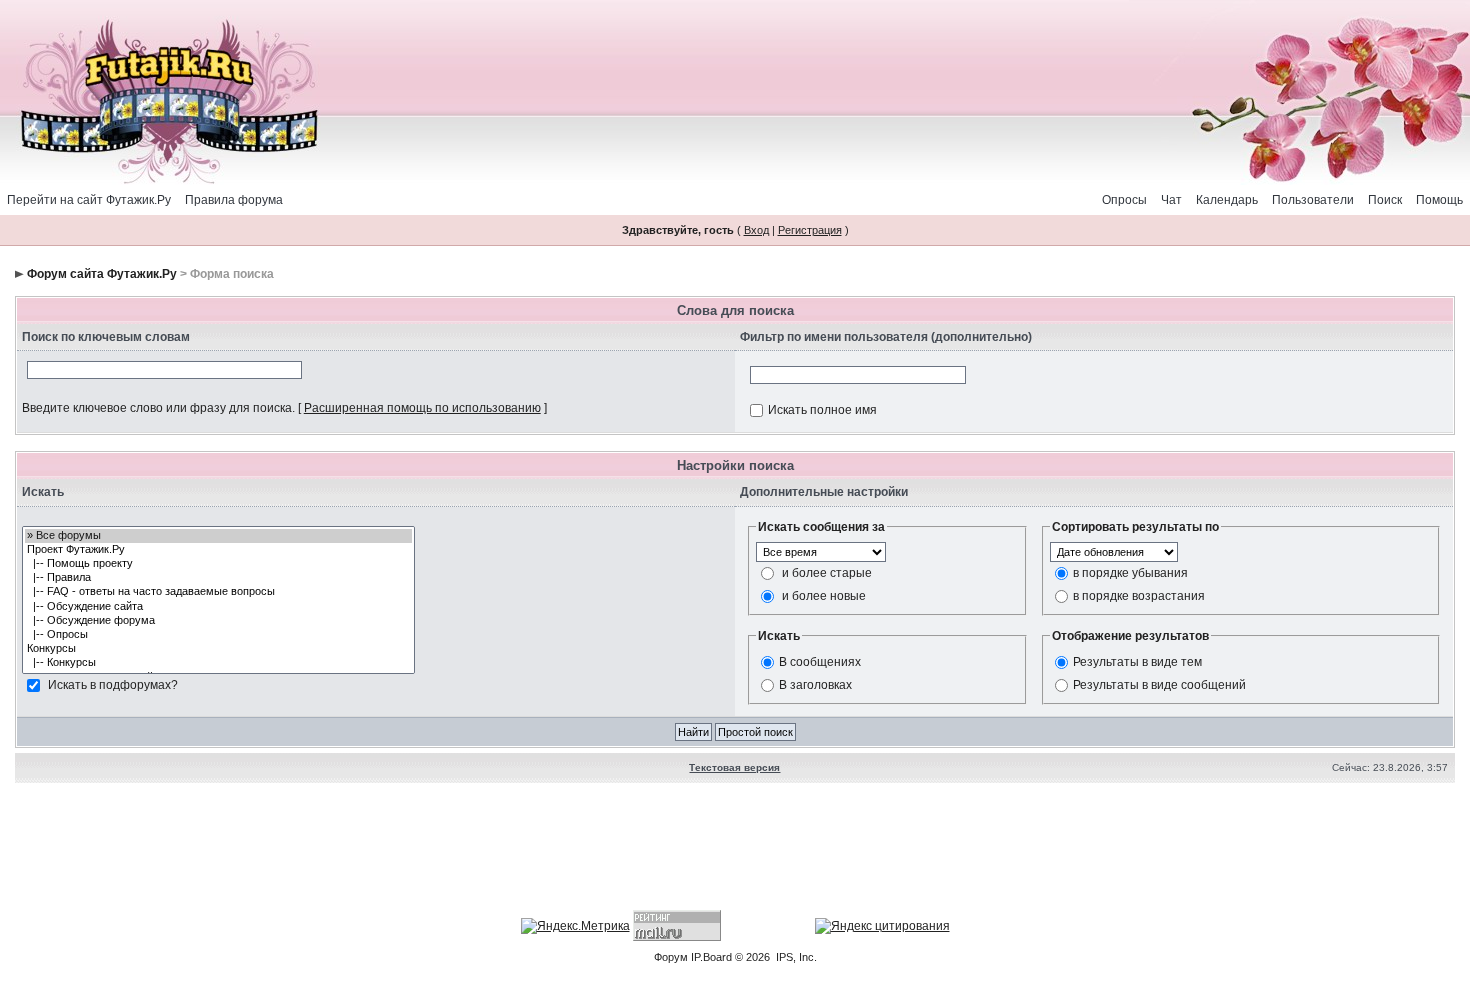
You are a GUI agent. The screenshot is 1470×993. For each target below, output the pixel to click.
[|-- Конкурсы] (218, 663)
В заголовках (815, 684)
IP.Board (711, 957)
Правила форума (234, 200)
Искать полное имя (822, 410)
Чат (1171, 200)
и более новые (824, 595)
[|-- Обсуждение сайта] (218, 607)
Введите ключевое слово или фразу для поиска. (158, 408)
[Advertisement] (735, 849)
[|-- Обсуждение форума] (218, 621)
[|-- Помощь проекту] (218, 564)
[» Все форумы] (218, 536)
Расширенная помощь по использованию (422, 408)
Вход (756, 230)
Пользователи (1313, 200)
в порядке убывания (1130, 572)
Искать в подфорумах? (113, 684)
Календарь (1227, 200)
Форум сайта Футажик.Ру (102, 274)
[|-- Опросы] (218, 635)
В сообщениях (820, 661)
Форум (671, 957)
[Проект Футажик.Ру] (218, 550)
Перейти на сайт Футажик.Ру (89, 200)
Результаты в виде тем (1137, 661)
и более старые (827, 572)
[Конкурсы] (218, 649)
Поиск (1385, 200)
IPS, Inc (795, 957)
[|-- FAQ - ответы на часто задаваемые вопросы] (218, 592)
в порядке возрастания (1139, 595)
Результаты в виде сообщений (1159, 684)
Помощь (1439, 200)
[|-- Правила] (218, 578)
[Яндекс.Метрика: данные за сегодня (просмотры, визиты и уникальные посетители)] (575, 926)
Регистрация (810, 230)
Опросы (1124, 200)
